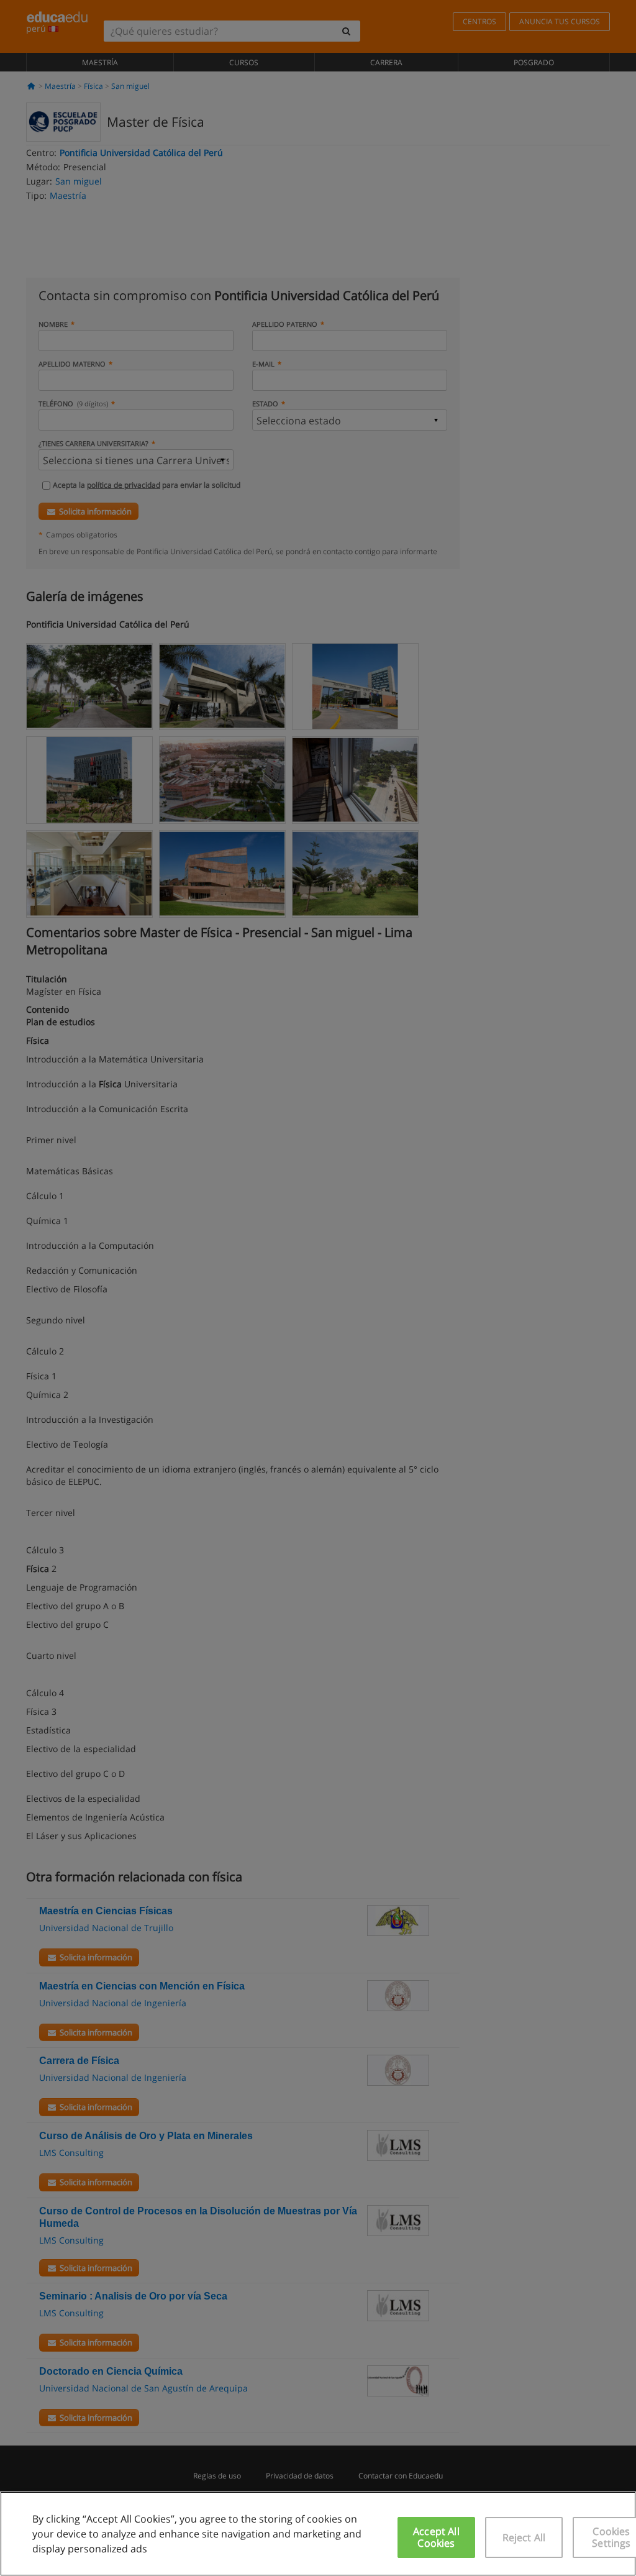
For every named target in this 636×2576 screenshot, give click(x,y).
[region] (318, 2534)
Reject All (524, 2537)
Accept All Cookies (436, 2537)
